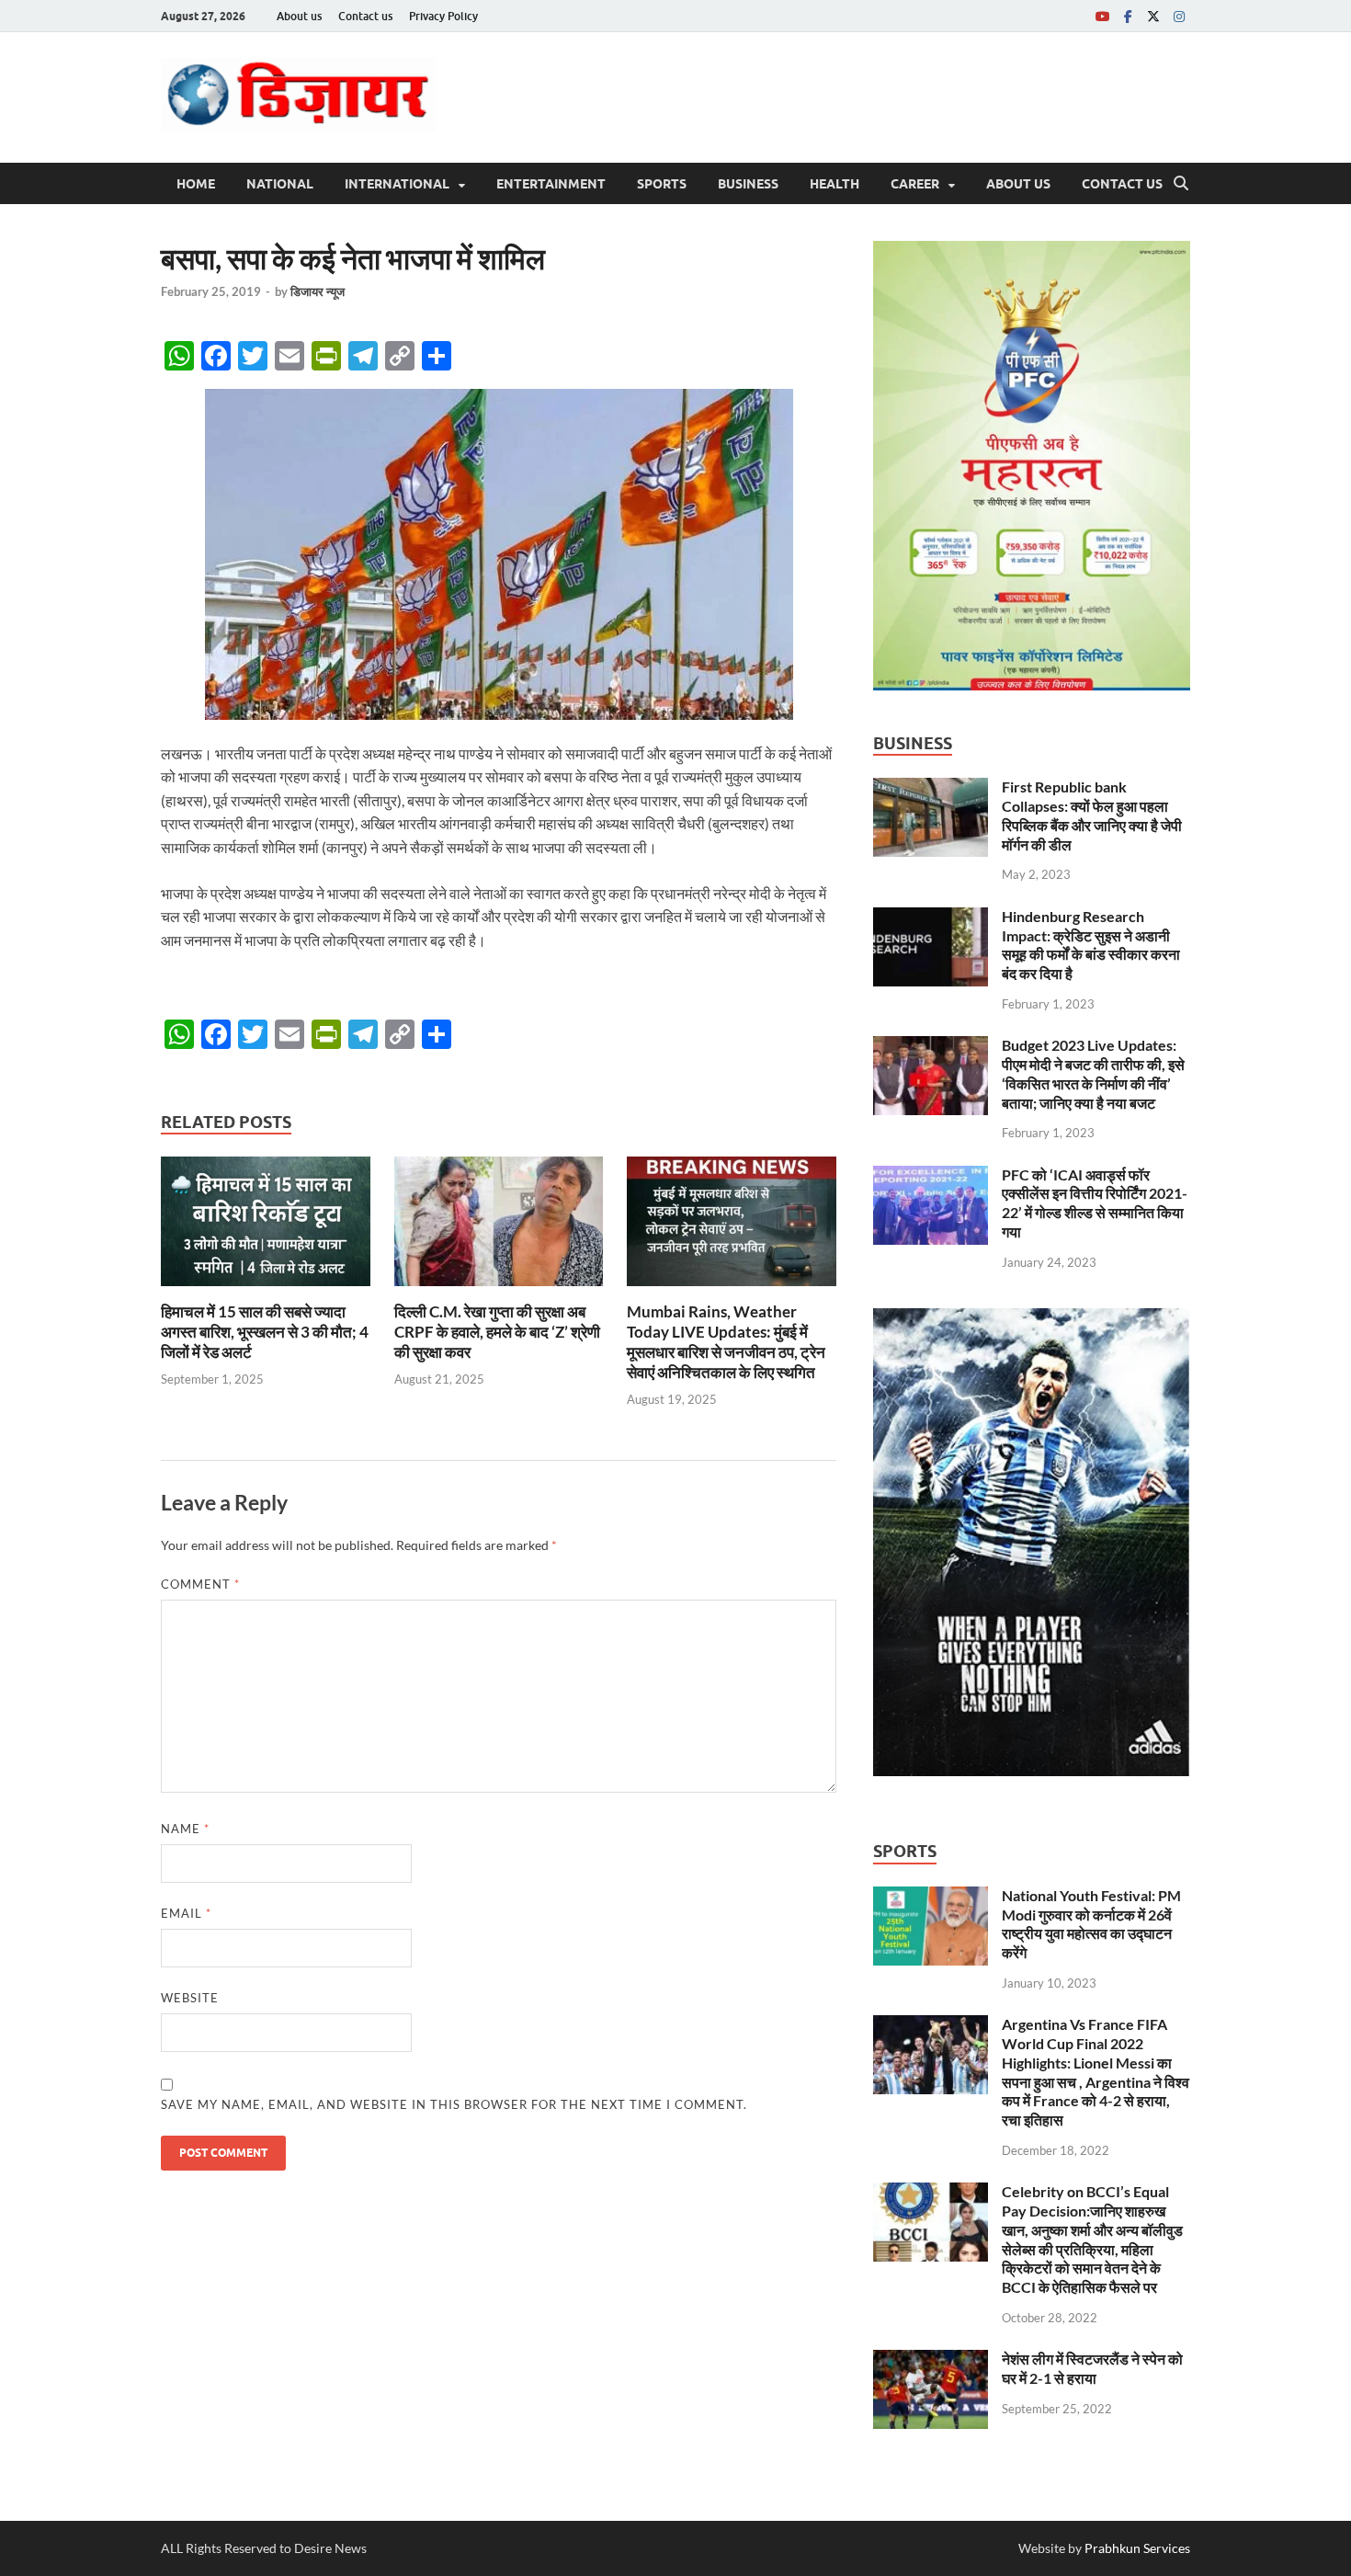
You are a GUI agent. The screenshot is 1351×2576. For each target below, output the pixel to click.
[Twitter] (1153, 16)
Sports (662, 184)
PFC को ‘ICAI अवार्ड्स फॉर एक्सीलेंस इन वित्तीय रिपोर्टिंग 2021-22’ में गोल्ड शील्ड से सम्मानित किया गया (1095, 1203)
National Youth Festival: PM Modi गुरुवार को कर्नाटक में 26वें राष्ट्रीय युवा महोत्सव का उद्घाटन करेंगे (1091, 1924)
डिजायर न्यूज (318, 291)
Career (915, 184)
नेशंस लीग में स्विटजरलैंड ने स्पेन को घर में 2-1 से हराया (1092, 2368)
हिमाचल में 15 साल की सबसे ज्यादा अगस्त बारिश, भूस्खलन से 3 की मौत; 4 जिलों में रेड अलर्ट (265, 1332)
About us (299, 16)
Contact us (365, 16)
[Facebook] (1128, 16)
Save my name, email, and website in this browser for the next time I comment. (454, 2104)
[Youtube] (1102, 16)
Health (834, 184)
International (397, 184)
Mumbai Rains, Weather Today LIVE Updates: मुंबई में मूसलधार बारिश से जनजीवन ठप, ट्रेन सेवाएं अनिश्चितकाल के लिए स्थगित (726, 1342)
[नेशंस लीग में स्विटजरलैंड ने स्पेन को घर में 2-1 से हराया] (931, 2360)
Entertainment (551, 184)
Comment (200, 1584)
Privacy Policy (443, 16)
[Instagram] (1179, 16)
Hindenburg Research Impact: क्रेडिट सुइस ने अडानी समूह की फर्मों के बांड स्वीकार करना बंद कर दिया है (1091, 945)
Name (185, 1829)
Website (190, 1998)
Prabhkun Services (1137, 2548)
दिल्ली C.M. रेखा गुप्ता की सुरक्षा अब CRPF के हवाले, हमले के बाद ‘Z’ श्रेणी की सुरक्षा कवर (497, 1332)
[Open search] (1181, 184)
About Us (1018, 184)
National (280, 184)
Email (186, 1913)
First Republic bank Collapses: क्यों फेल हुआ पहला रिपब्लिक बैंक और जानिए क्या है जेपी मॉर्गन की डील (1092, 815)
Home (196, 184)
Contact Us (1122, 184)
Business (748, 184)
